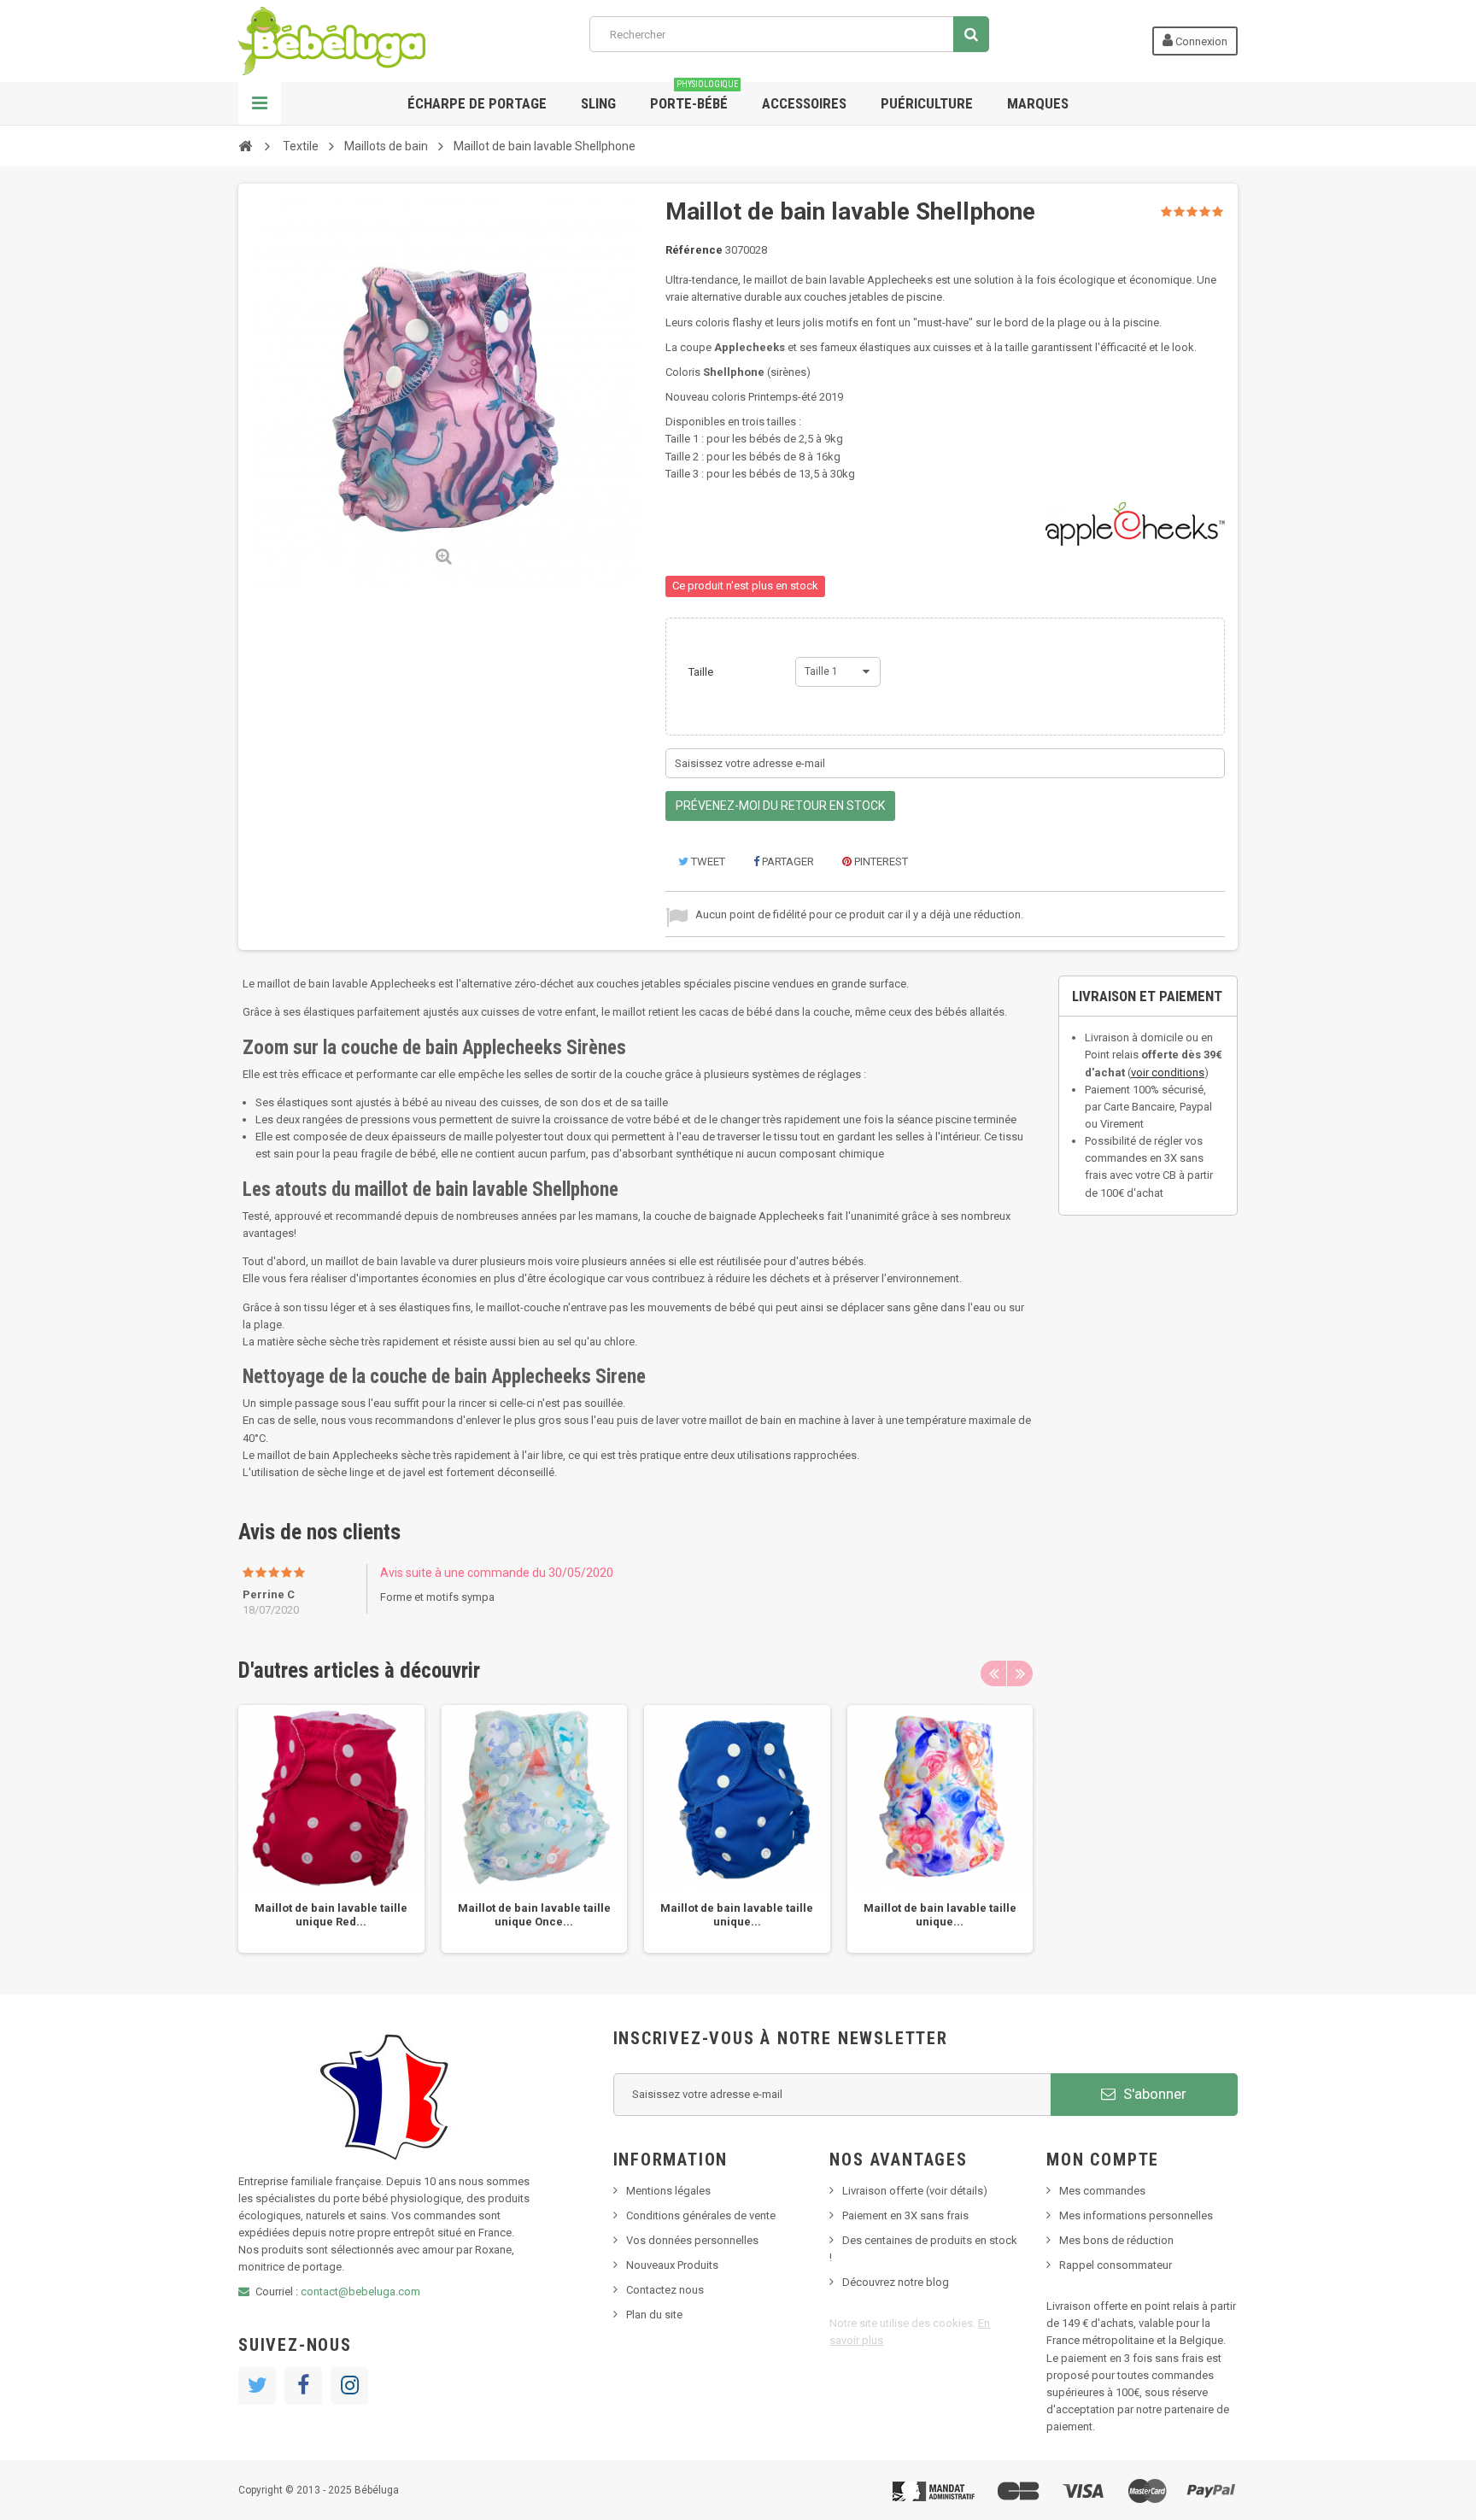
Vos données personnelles (692, 2240)
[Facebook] (303, 2386)
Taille (702, 672)
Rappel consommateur (1116, 2265)
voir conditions (1168, 1072)
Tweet (707, 861)
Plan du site (654, 2315)
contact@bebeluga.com (360, 2291)
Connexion (1200, 41)
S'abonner (1153, 2094)
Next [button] (1020, 1673)
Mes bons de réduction (1116, 2240)
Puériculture (927, 103)
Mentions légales (668, 2191)
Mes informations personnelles (1136, 2215)
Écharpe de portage (477, 103)
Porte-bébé (694, 97)
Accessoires (804, 103)
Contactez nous (665, 2290)
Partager (787, 861)
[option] (331, 1829)
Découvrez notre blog (896, 2282)
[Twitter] (257, 2386)
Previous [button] (993, 1673)
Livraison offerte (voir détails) (915, 2191)
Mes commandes (1102, 2191)
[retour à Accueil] (245, 145)
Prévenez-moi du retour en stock (780, 806)
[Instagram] (349, 2386)
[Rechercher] (971, 34)
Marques (1038, 103)
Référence (694, 250)
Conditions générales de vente (701, 2215)
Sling (598, 103)
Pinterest (880, 861)
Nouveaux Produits (672, 2265)
